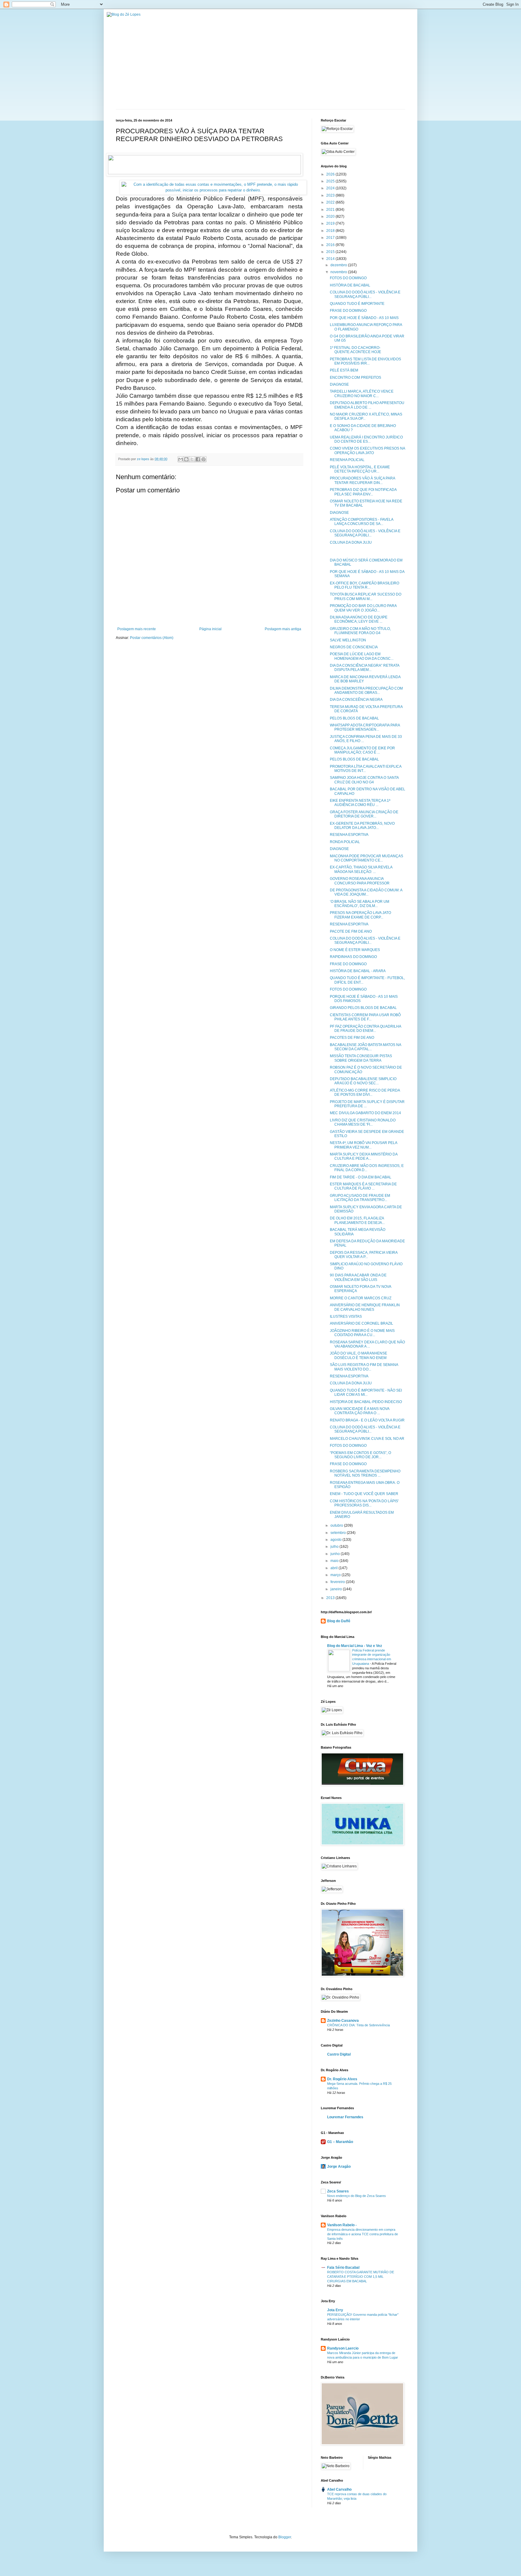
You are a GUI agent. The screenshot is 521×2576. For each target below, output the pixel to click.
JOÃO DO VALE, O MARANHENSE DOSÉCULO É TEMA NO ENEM (358, 1355)
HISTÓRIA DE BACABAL (350, 285)
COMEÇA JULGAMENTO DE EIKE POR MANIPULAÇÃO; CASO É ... (362, 750)
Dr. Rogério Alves (342, 2079)
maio (335, 1561)
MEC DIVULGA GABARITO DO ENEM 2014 (365, 1113)
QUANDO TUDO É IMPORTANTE (357, 304)
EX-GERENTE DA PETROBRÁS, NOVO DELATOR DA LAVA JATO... (362, 826)
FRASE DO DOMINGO (348, 311)
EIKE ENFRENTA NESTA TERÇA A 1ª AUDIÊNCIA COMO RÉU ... (360, 803)
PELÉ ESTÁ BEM (344, 370)
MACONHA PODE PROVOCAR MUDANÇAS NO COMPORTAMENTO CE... (366, 858)
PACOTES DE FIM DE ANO (352, 1038)
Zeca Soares (338, 2191)
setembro (339, 1533)
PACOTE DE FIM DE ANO (351, 931)
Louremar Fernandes (345, 2117)
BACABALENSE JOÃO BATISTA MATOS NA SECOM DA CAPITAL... (365, 1047)
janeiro (337, 1589)
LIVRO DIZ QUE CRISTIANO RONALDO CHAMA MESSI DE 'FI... (363, 1122)
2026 (331, 174)
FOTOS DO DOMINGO (348, 278)
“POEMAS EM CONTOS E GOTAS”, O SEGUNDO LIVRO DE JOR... (360, 1455)
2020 (331, 217)
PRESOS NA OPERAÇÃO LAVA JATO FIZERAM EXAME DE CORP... (360, 915)
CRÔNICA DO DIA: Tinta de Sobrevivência (358, 2025)
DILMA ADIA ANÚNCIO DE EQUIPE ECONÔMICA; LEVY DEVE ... (359, 619)
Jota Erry (335, 2310)
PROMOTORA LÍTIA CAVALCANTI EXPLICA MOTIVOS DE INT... (366, 769)
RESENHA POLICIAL (347, 460)
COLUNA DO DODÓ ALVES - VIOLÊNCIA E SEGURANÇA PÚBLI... (365, 294)
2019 (331, 223)
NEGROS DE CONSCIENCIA (354, 647)
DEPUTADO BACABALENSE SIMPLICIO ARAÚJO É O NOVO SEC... (363, 1081)
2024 (331, 188)
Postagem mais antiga (283, 629)
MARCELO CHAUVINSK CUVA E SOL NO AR (367, 1439)
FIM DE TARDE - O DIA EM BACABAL (361, 1177)
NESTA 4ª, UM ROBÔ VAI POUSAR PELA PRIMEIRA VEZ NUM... (363, 1145)
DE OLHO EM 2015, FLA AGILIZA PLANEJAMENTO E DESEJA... (357, 1220)
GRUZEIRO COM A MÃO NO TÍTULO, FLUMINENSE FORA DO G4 (360, 631)
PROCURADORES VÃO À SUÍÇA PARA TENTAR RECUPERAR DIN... (362, 480)
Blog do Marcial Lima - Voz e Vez (355, 1646)
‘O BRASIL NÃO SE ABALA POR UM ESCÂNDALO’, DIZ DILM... (360, 904)
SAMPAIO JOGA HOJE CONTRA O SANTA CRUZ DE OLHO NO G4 (364, 780)
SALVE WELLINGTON (348, 640)
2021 (331, 210)
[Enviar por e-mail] (181, 459)
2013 (331, 1598)
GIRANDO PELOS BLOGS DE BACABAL (363, 1008)
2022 (331, 202)
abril (335, 1568)
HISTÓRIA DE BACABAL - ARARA (358, 971)
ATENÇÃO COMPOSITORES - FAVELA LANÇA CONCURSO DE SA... (362, 522)
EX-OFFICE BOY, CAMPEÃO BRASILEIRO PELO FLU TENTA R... (365, 585)
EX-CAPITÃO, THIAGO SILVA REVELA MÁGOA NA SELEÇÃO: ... (361, 869)
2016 (331, 245)
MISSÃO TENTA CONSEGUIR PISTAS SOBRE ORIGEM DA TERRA (361, 1058)
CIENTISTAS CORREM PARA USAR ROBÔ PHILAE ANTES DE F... (365, 1017)
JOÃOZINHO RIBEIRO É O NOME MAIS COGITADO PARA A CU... (362, 1333)
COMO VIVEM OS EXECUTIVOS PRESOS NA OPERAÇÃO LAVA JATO (367, 450)
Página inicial (210, 629)
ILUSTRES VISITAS (346, 1316)
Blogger (285, 2537)
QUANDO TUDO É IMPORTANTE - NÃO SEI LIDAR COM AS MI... (366, 1392)
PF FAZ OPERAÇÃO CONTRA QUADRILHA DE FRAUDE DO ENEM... (365, 1029)
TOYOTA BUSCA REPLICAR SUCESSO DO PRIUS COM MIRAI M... (366, 596)
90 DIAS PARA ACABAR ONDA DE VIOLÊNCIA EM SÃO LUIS (358, 1277)
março (336, 1575)
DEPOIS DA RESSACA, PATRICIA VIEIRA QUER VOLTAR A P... (364, 1255)
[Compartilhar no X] (192, 459)
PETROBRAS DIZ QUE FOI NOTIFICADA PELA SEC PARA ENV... (363, 492)
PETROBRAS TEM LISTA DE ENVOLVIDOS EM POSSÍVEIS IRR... (365, 361)
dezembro (339, 265)
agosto (336, 1540)
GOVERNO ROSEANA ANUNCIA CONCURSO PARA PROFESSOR (360, 881)
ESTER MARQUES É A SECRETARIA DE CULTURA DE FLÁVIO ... (363, 1186)
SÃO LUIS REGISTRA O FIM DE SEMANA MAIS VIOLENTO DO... (364, 1367)
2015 (331, 252)
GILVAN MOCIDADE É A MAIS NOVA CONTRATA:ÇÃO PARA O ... (360, 1411)
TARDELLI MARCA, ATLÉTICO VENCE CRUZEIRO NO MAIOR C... (362, 394)
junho (336, 1554)
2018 (331, 231)
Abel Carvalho (339, 2489)
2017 (331, 238)
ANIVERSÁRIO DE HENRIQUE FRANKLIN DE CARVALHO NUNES (365, 1307)
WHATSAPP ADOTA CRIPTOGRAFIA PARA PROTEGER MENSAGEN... (365, 727)
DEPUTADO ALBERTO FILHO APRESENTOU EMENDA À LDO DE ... (367, 405)
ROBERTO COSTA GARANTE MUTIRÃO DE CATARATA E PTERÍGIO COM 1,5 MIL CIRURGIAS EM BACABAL (361, 2277)
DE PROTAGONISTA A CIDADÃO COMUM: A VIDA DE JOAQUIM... (366, 892)
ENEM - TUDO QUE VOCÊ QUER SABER (364, 1494)
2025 (331, 181)
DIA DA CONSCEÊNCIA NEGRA (356, 700)
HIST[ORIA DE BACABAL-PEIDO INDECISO (366, 1402)
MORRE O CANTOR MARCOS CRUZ (361, 1298)
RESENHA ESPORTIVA (349, 835)
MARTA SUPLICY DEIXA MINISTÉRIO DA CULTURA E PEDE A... (364, 1156)
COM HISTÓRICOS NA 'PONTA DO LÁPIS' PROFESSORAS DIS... (364, 1503)
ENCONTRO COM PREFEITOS (355, 378)
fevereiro (338, 1582)
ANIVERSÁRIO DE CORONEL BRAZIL (362, 1323)
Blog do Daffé (339, 1621)
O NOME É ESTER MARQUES (355, 950)
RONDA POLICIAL (345, 842)
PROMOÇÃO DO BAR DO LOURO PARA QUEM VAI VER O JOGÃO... (363, 608)
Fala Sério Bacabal (343, 2268)
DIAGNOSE (339, 384)
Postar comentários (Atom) (152, 638)
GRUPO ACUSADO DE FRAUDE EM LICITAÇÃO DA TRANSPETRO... (360, 1198)
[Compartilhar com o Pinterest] (204, 459)
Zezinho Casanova (343, 2021)
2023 (331, 195)
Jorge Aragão (339, 2167)
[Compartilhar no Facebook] (198, 459)
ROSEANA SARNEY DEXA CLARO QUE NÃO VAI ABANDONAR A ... (367, 1344)
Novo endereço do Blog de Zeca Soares (357, 2196)
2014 (331, 259)
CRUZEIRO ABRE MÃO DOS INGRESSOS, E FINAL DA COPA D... (367, 1168)
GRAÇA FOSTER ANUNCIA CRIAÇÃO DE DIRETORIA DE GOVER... (364, 814)
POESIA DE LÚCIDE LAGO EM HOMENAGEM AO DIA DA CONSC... (362, 656)
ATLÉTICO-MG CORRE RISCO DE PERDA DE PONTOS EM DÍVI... (365, 1092)
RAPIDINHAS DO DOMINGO (353, 957)
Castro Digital (339, 2054)
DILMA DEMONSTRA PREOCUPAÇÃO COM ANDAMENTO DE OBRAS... (366, 691)
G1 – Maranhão (340, 2142)
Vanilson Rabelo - (342, 2225)
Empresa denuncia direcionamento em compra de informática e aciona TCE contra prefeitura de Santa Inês (363, 2234)
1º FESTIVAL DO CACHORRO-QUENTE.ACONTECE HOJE (355, 350)
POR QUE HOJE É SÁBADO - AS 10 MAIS (364, 318)
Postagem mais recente (137, 629)
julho (335, 1547)
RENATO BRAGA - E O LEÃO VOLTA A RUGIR (367, 1420)
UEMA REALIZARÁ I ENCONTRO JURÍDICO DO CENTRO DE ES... (366, 439)
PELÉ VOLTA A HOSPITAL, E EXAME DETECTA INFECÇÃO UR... (360, 469)
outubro (337, 1525)
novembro (339, 272)
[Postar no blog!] (186, 459)
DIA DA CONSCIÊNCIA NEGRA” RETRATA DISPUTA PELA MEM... (365, 668)
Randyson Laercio (343, 2348)
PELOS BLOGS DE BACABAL (354, 718)
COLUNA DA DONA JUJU (351, 542)
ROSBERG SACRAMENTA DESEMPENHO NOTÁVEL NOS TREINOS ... (365, 1473)
